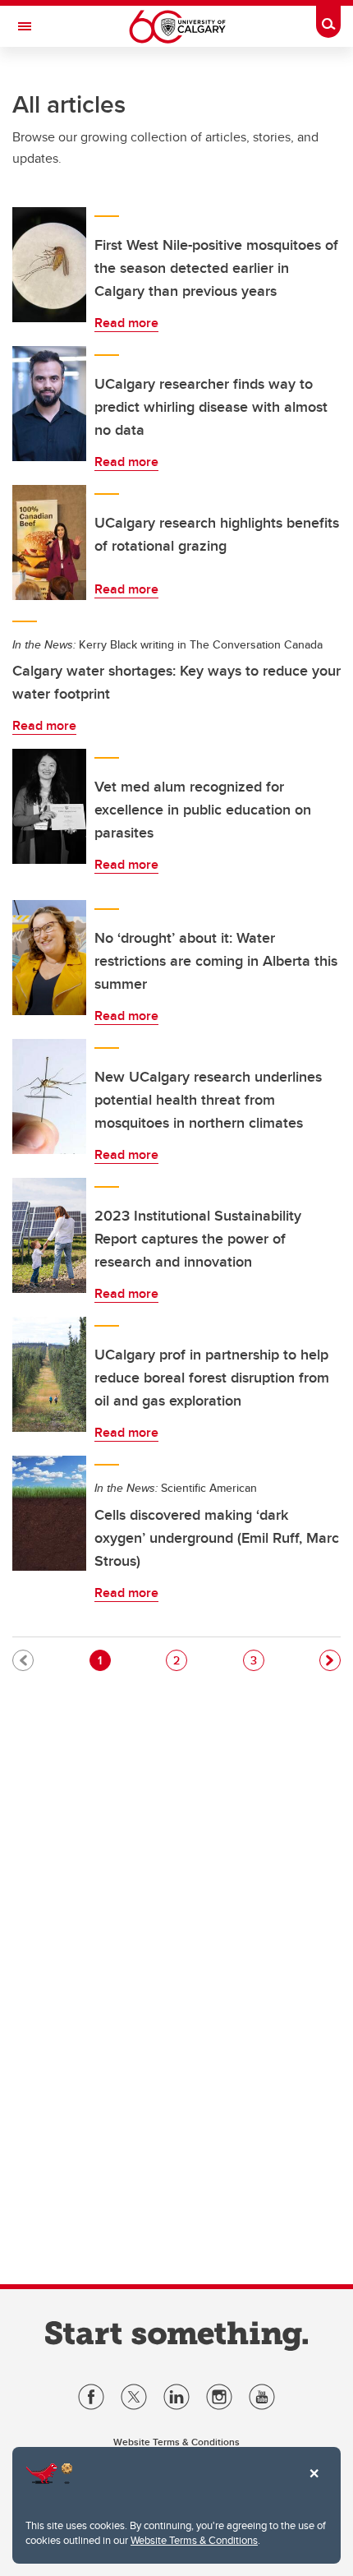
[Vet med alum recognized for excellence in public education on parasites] (49, 806)
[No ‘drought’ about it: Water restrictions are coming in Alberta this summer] (49, 958)
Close (314, 2485)
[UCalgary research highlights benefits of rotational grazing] (49, 542)
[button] (330, 1660)
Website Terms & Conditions (194, 2540)
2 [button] (180, 1660)
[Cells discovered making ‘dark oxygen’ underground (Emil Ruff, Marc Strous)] (49, 1513)
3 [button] (257, 1660)
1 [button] (104, 1660)
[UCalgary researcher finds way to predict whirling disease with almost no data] (49, 404)
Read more (126, 323)
